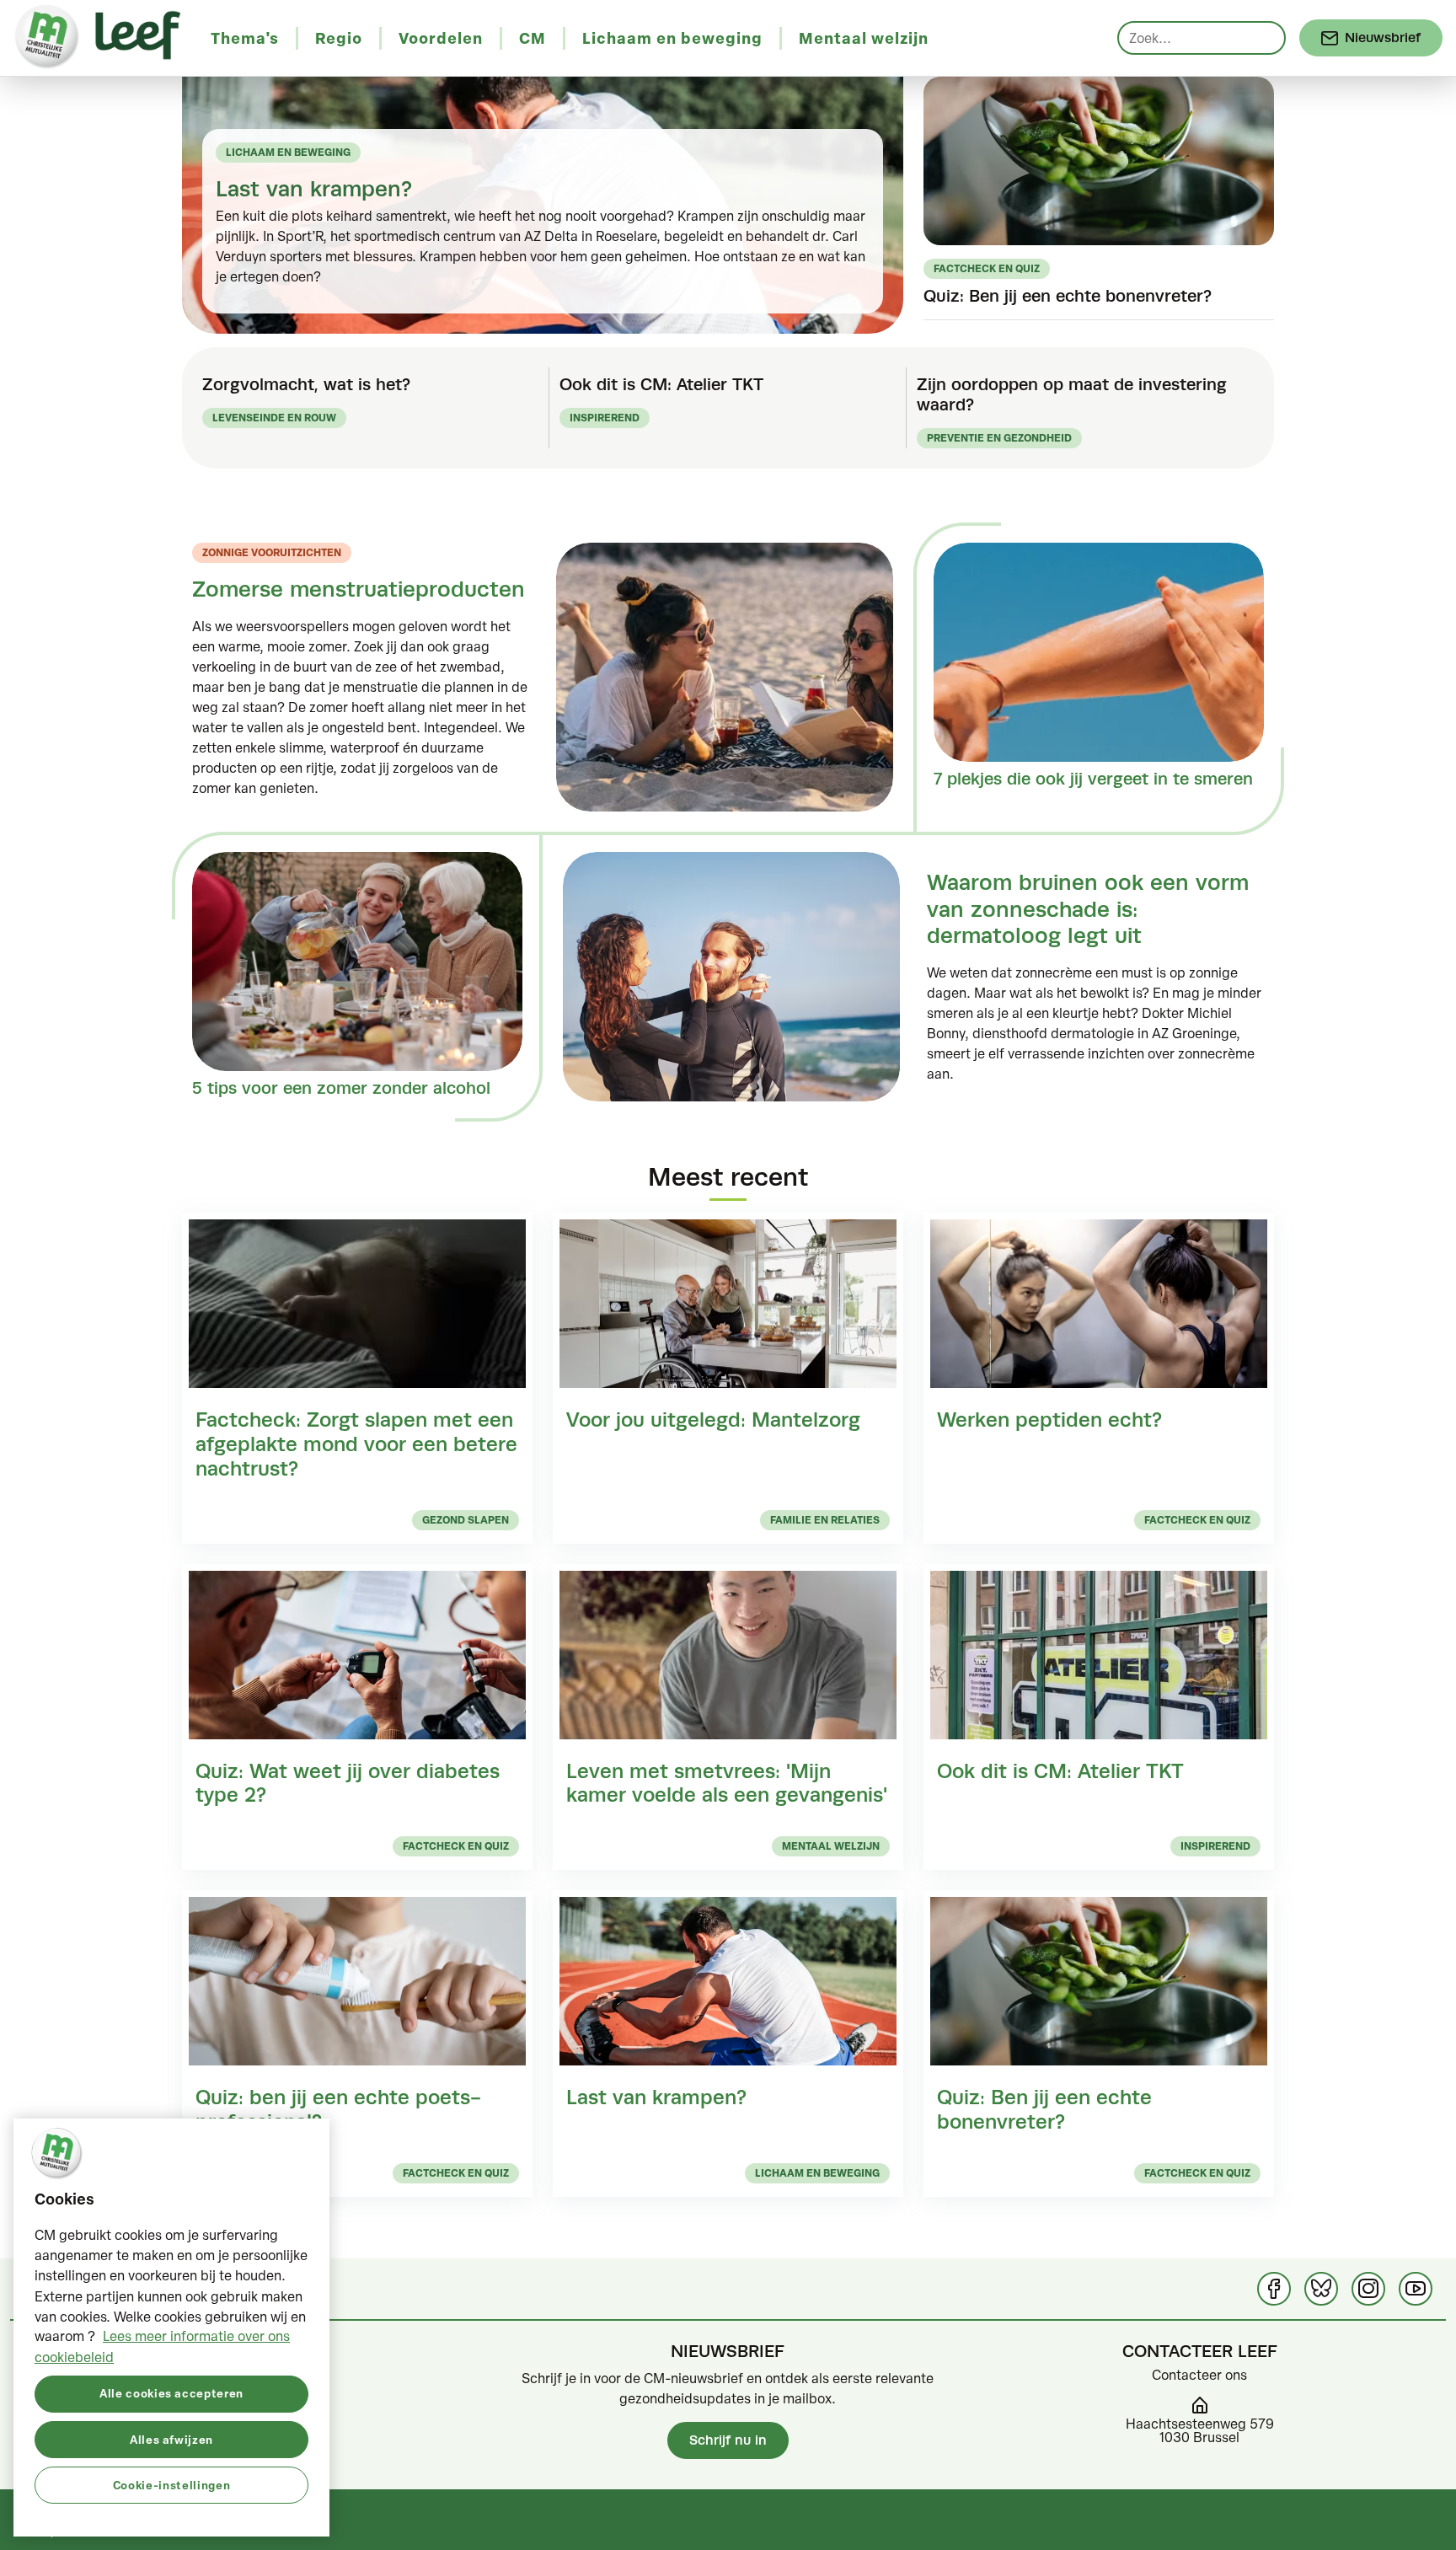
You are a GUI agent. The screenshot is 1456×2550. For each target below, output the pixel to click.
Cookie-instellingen (171, 2484)
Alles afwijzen (171, 2438)
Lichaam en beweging (288, 152)
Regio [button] (339, 38)
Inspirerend (605, 418)
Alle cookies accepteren (171, 2393)
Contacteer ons (1199, 2375)
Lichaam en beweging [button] (672, 38)
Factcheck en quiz (987, 268)
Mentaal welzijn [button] (864, 38)
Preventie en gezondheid (999, 438)
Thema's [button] (245, 38)
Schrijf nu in (728, 2440)
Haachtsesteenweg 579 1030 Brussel (1200, 2430)
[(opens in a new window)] (1274, 2289)
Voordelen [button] (441, 38)
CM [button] (533, 38)
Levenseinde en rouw (274, 418)
